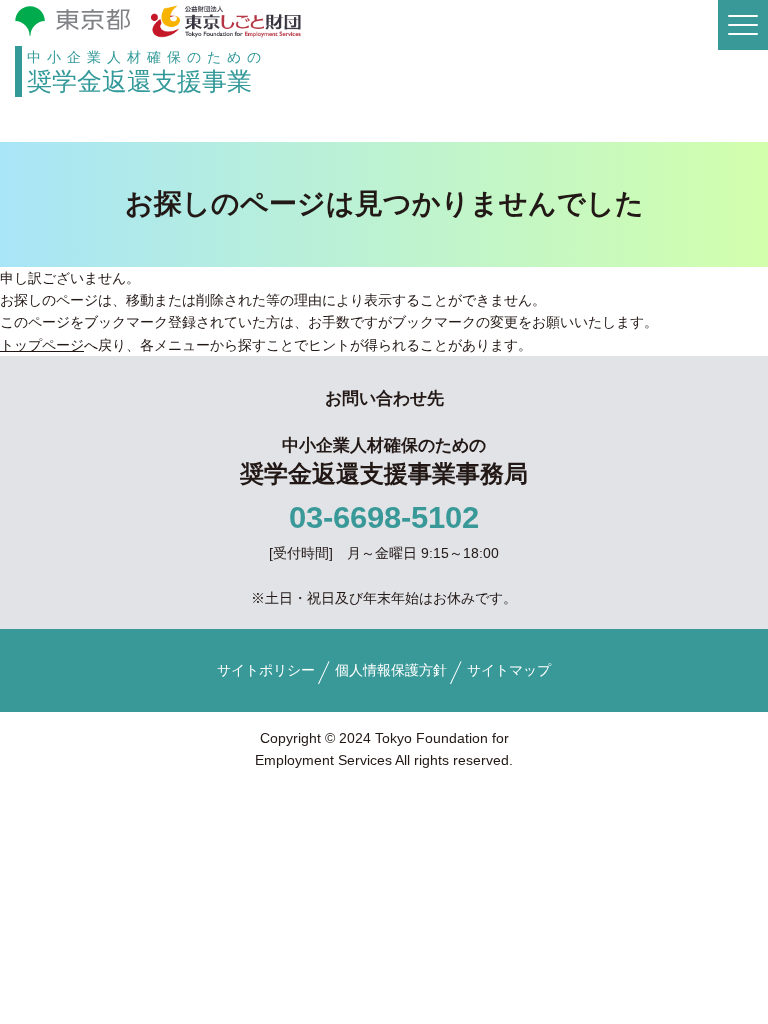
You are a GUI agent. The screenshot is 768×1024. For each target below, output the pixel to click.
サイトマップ (509, 670)
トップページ (42, 345)
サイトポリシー (266, 670)
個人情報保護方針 (391, 670)
